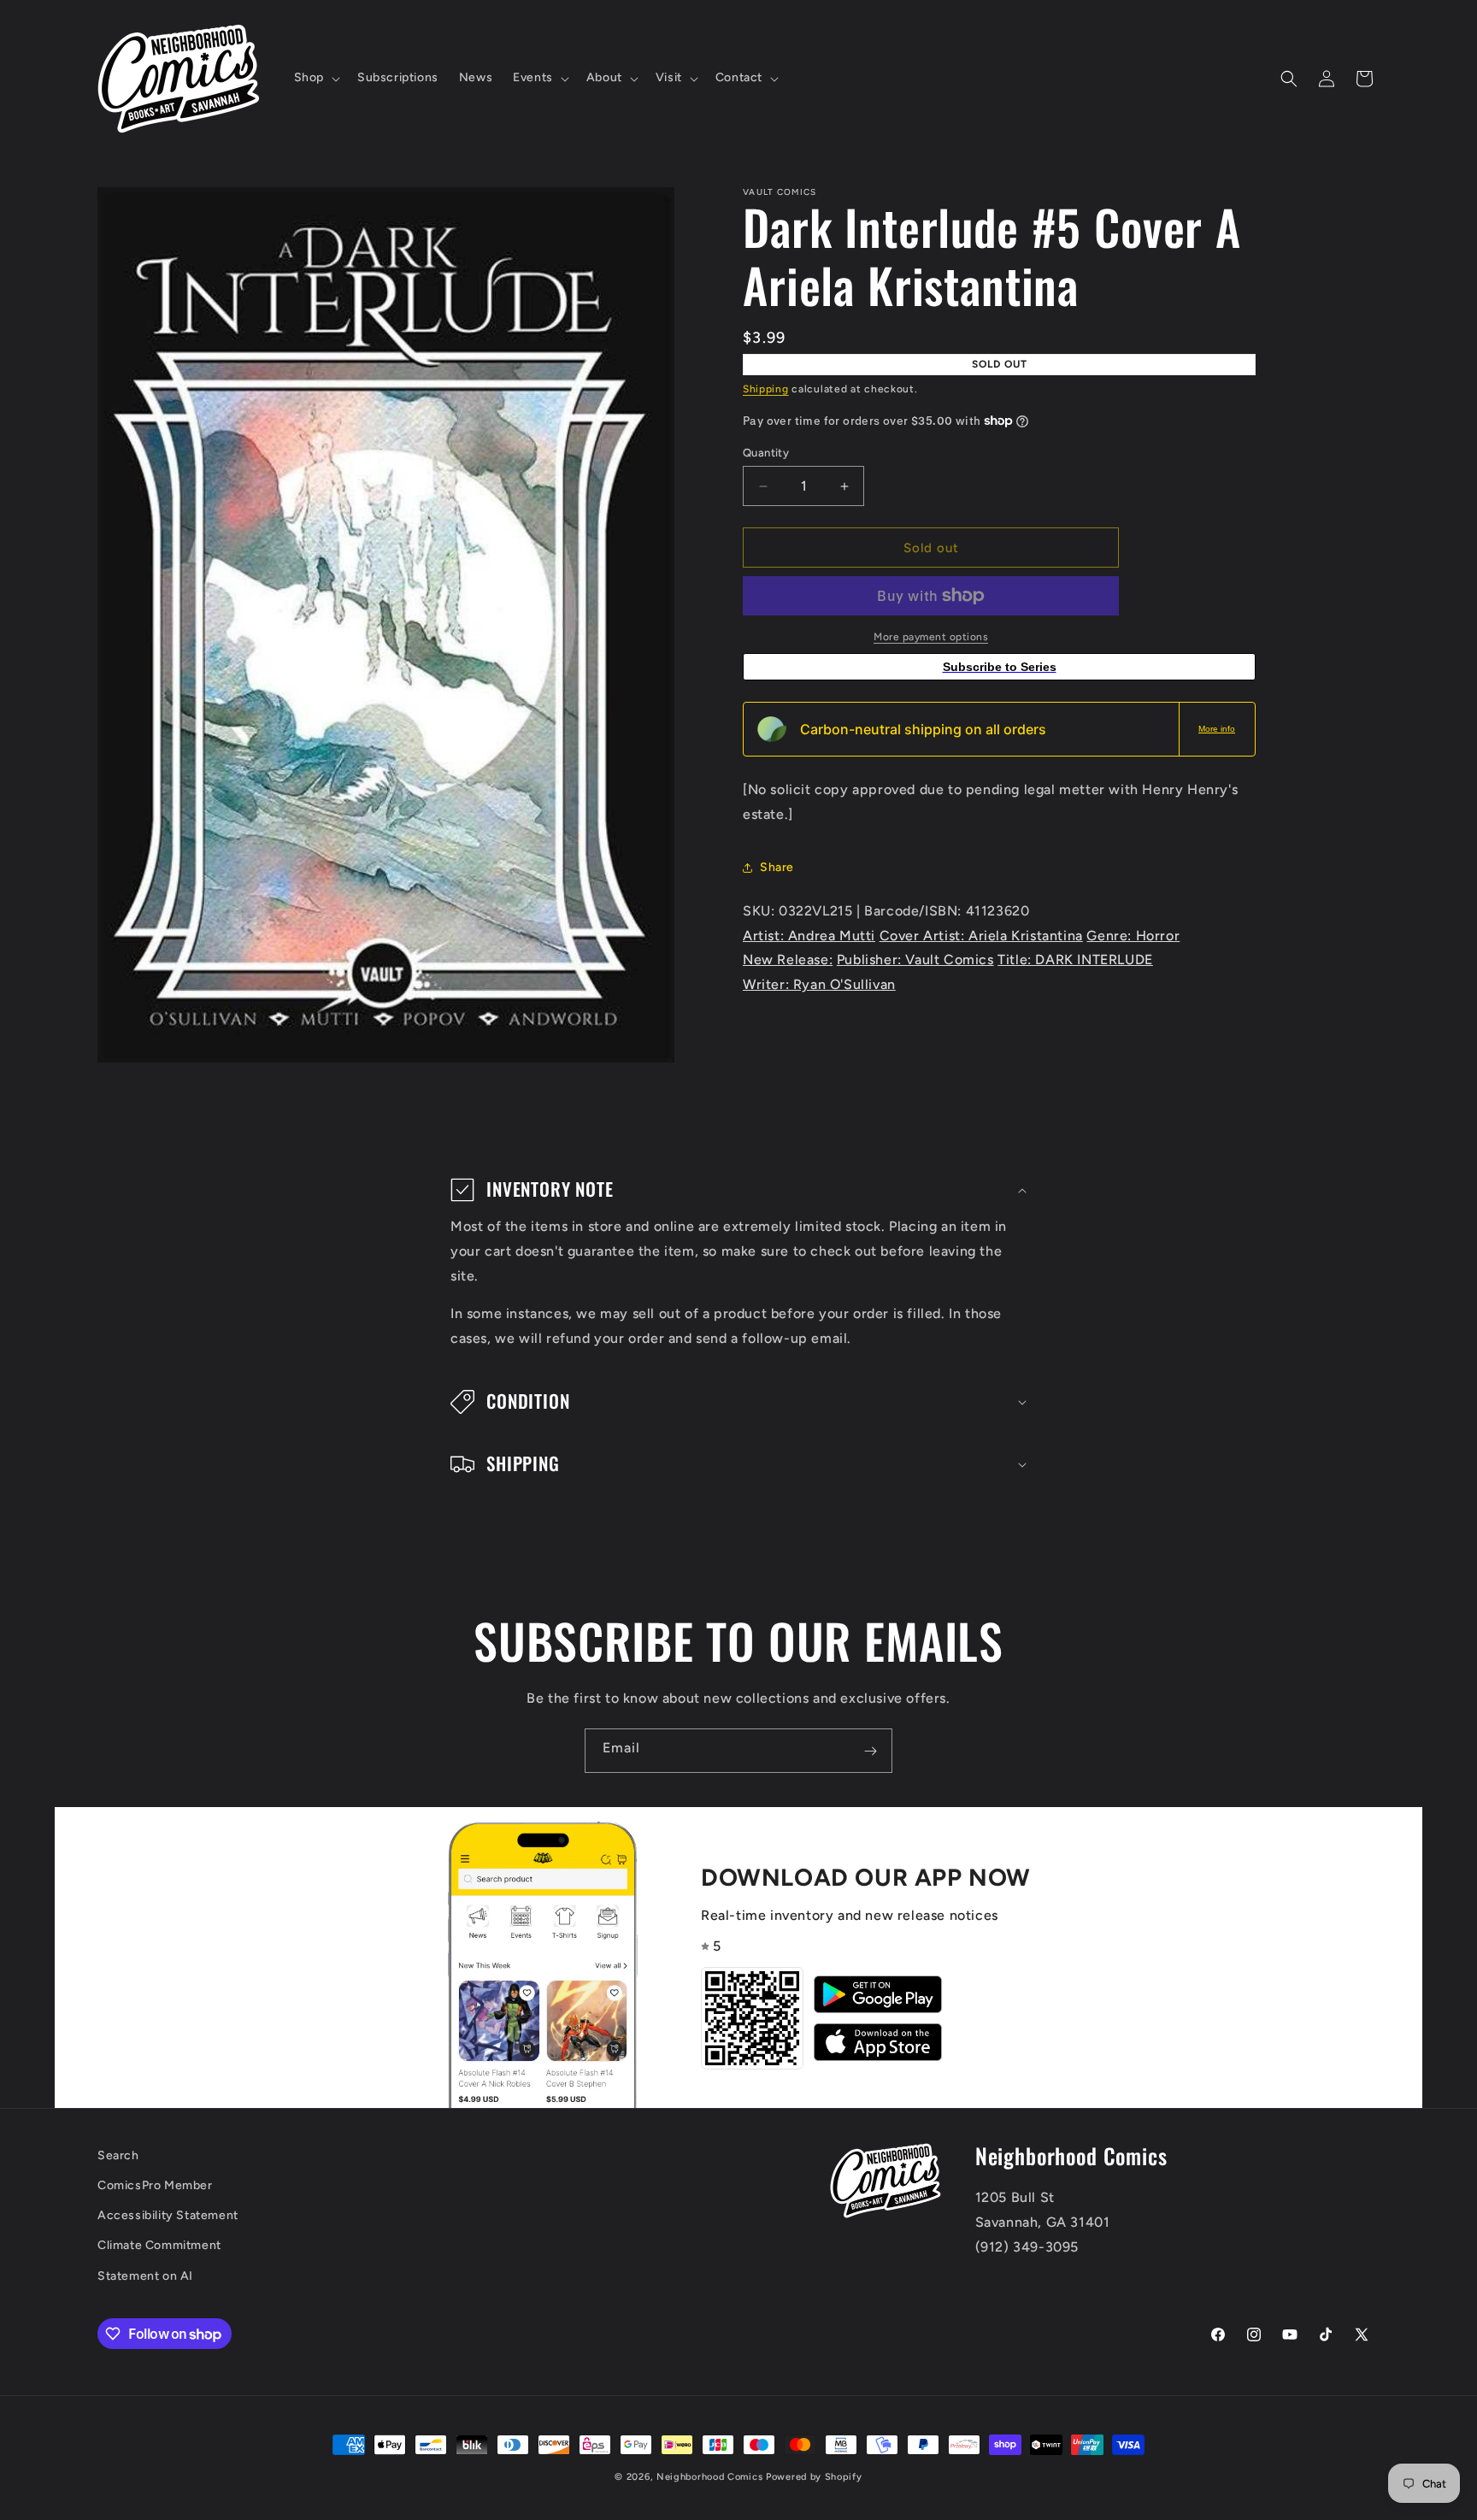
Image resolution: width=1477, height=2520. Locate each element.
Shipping (766, 389)
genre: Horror (1133, 935)
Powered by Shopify (814, 2477)
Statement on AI (145, 2276)
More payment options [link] (931, 637)
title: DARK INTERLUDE (1075, 960)
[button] (315, 78)
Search (118, 2155)
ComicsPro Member (155, 2186)
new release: (788, 960)
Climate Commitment (159, 2246)
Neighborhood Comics (709, 2477)
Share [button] (777, 867)
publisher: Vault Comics (915, 960)
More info (1217, 729)
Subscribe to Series (1000, 667)
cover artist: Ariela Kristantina (981, 935)
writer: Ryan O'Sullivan (819, 984)
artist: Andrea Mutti (809, 935)
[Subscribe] (870, 1751)
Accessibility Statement (168, 2216)
